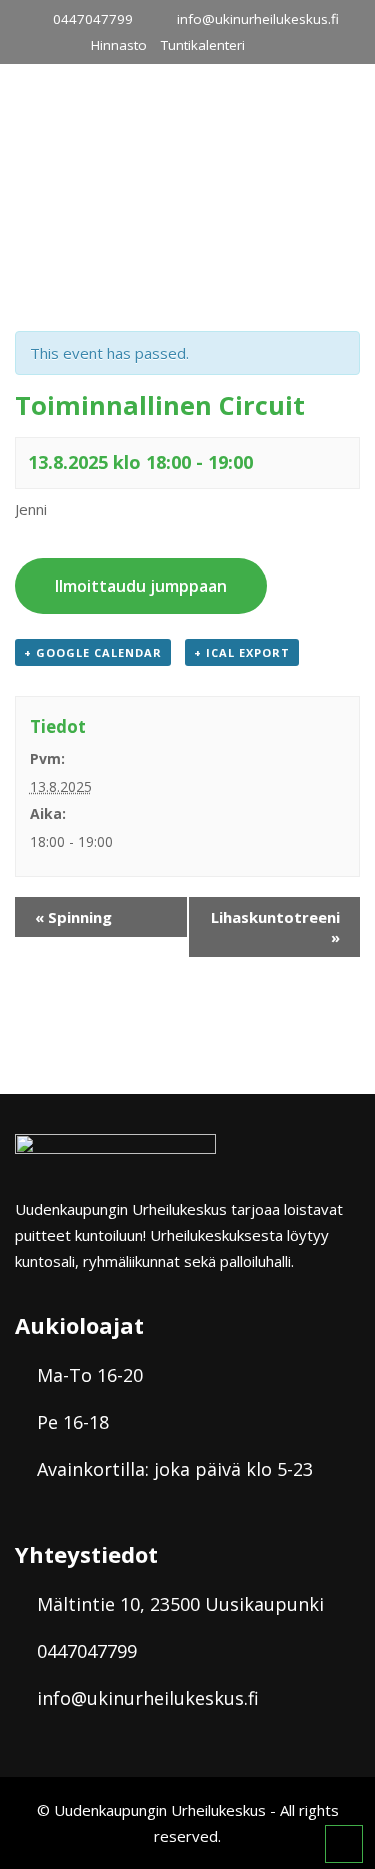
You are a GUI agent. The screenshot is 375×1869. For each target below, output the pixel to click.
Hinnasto (119, 45)
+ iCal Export (242, 652)
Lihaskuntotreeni (275, 927)
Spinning (73, 917)
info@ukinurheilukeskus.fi (258, 19)
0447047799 (93, 19)
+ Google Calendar (93, 652)
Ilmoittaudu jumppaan (141, 586)
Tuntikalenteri (203, 45)
